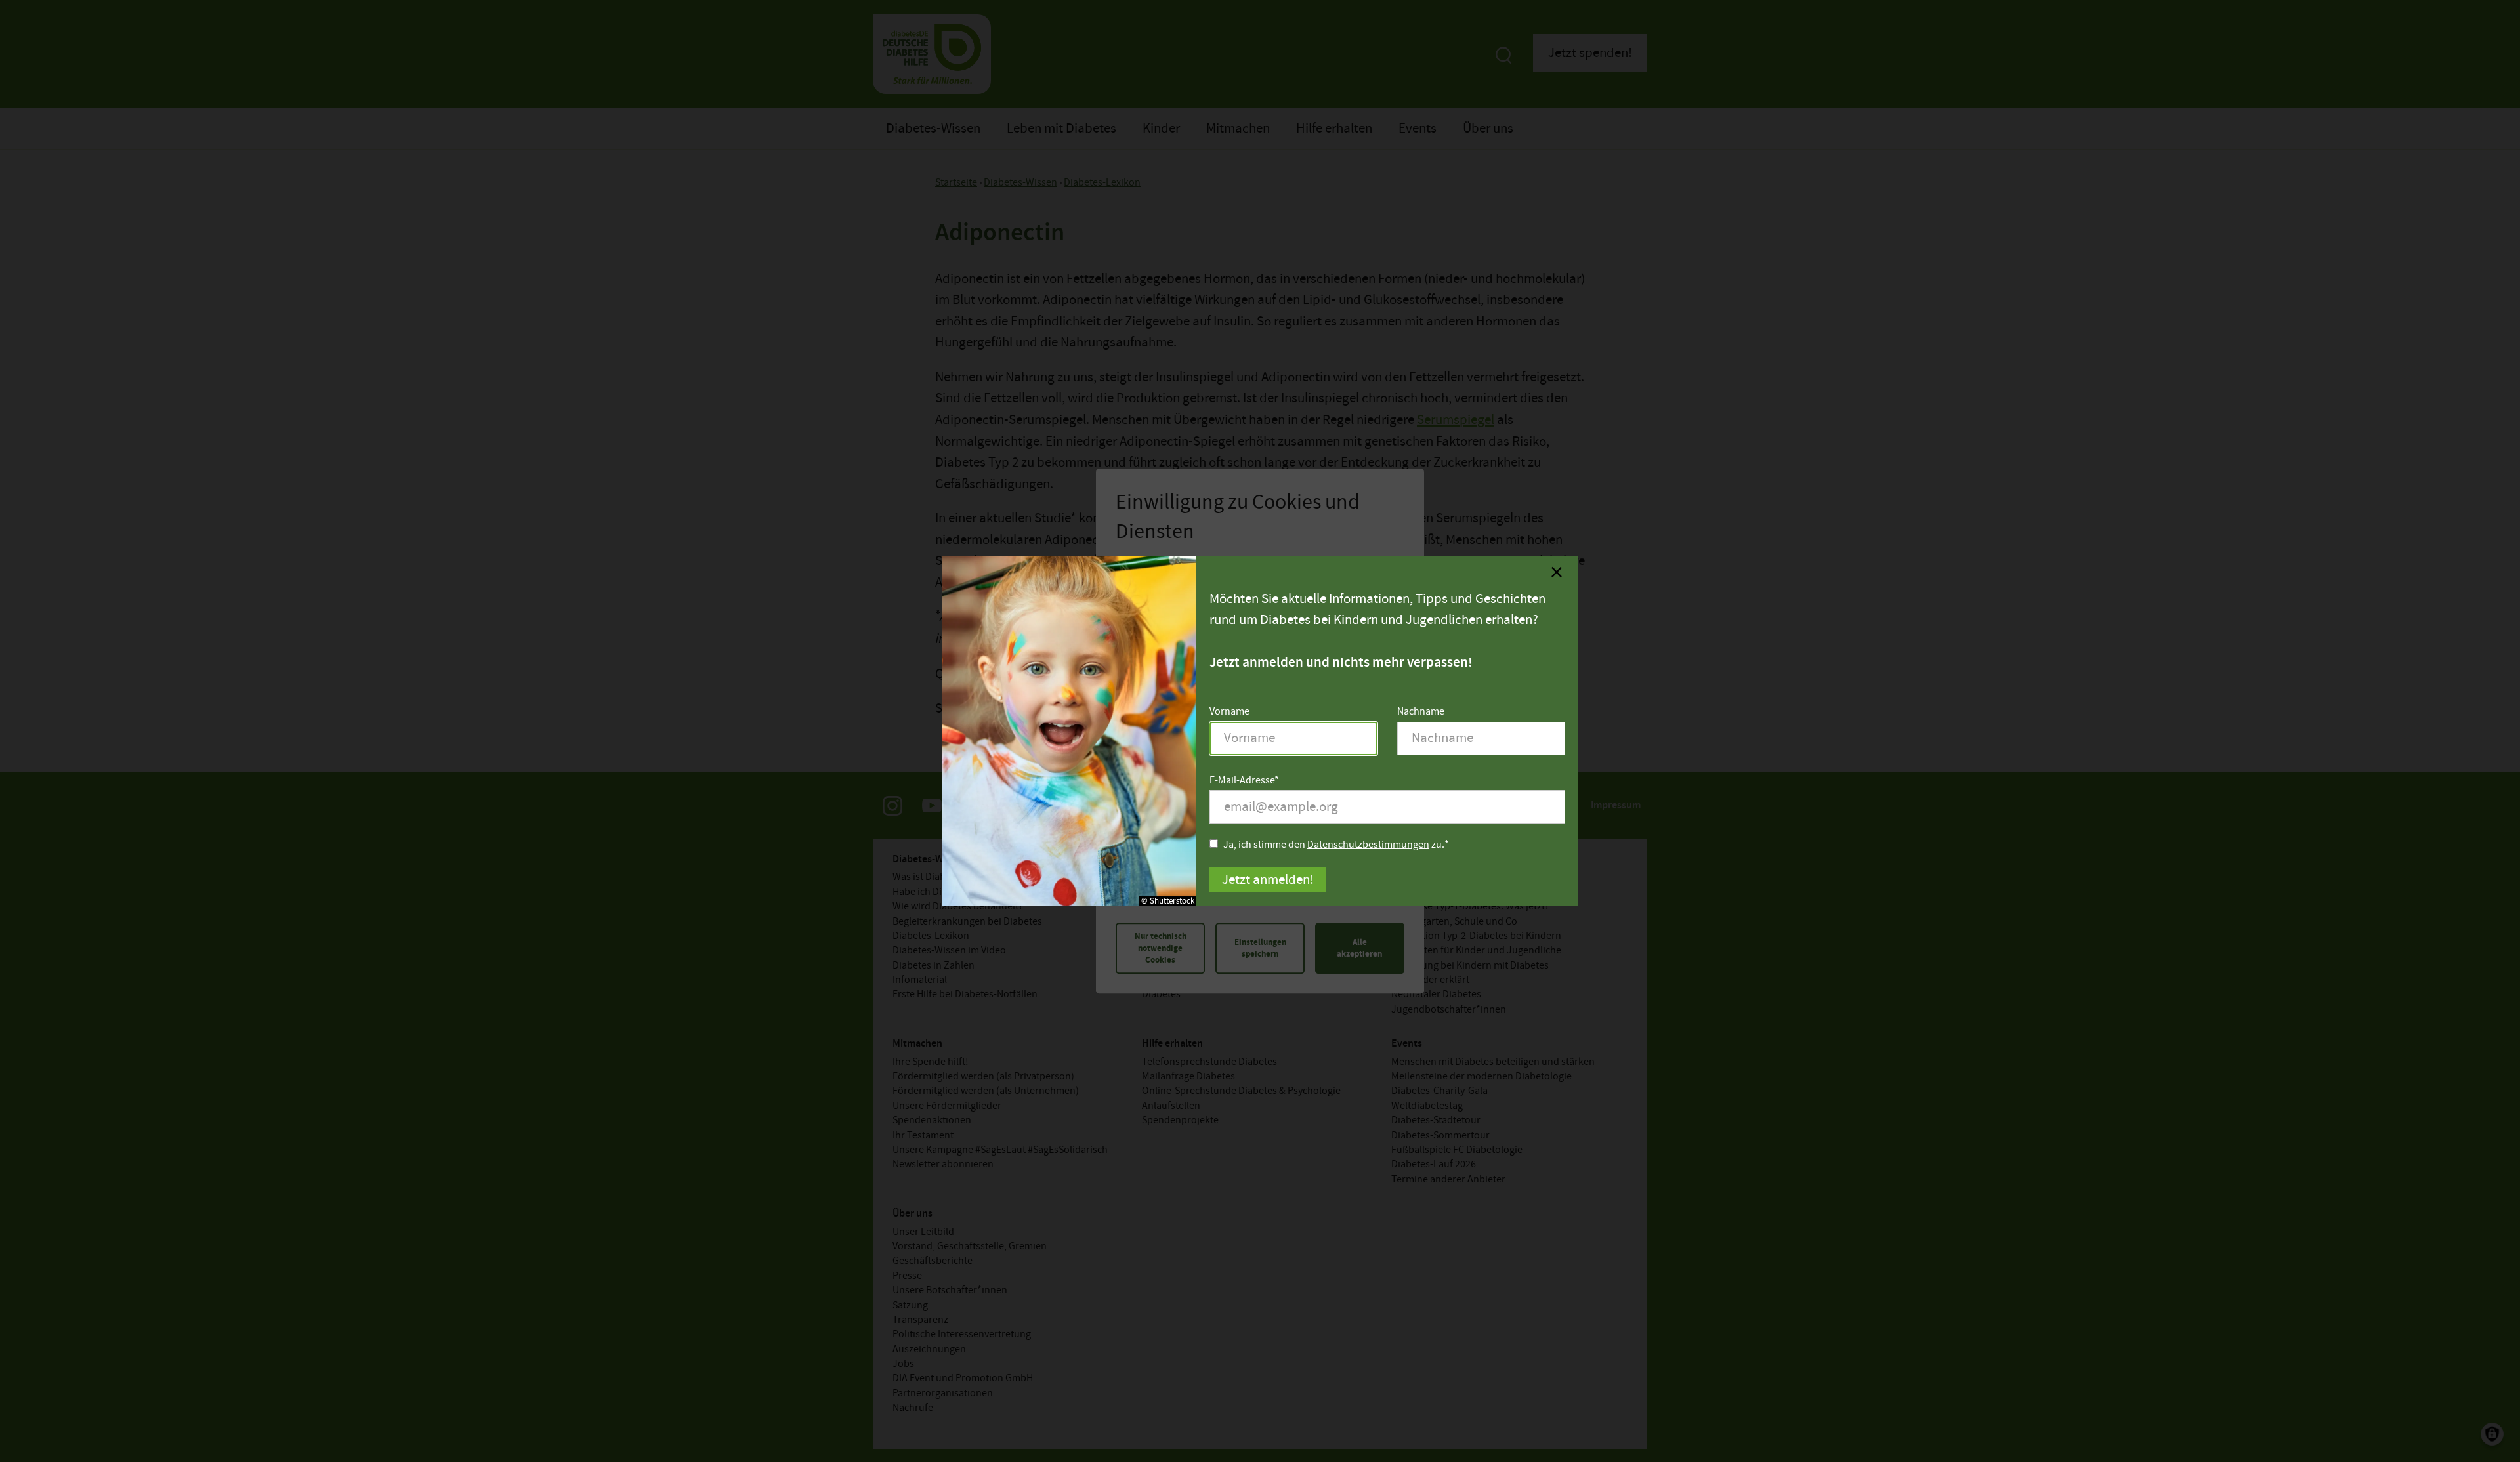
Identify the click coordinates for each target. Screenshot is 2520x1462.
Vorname (1229, 712)
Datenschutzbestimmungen (1368, 845)
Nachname (1421, 712)
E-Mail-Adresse (1242, 781)
